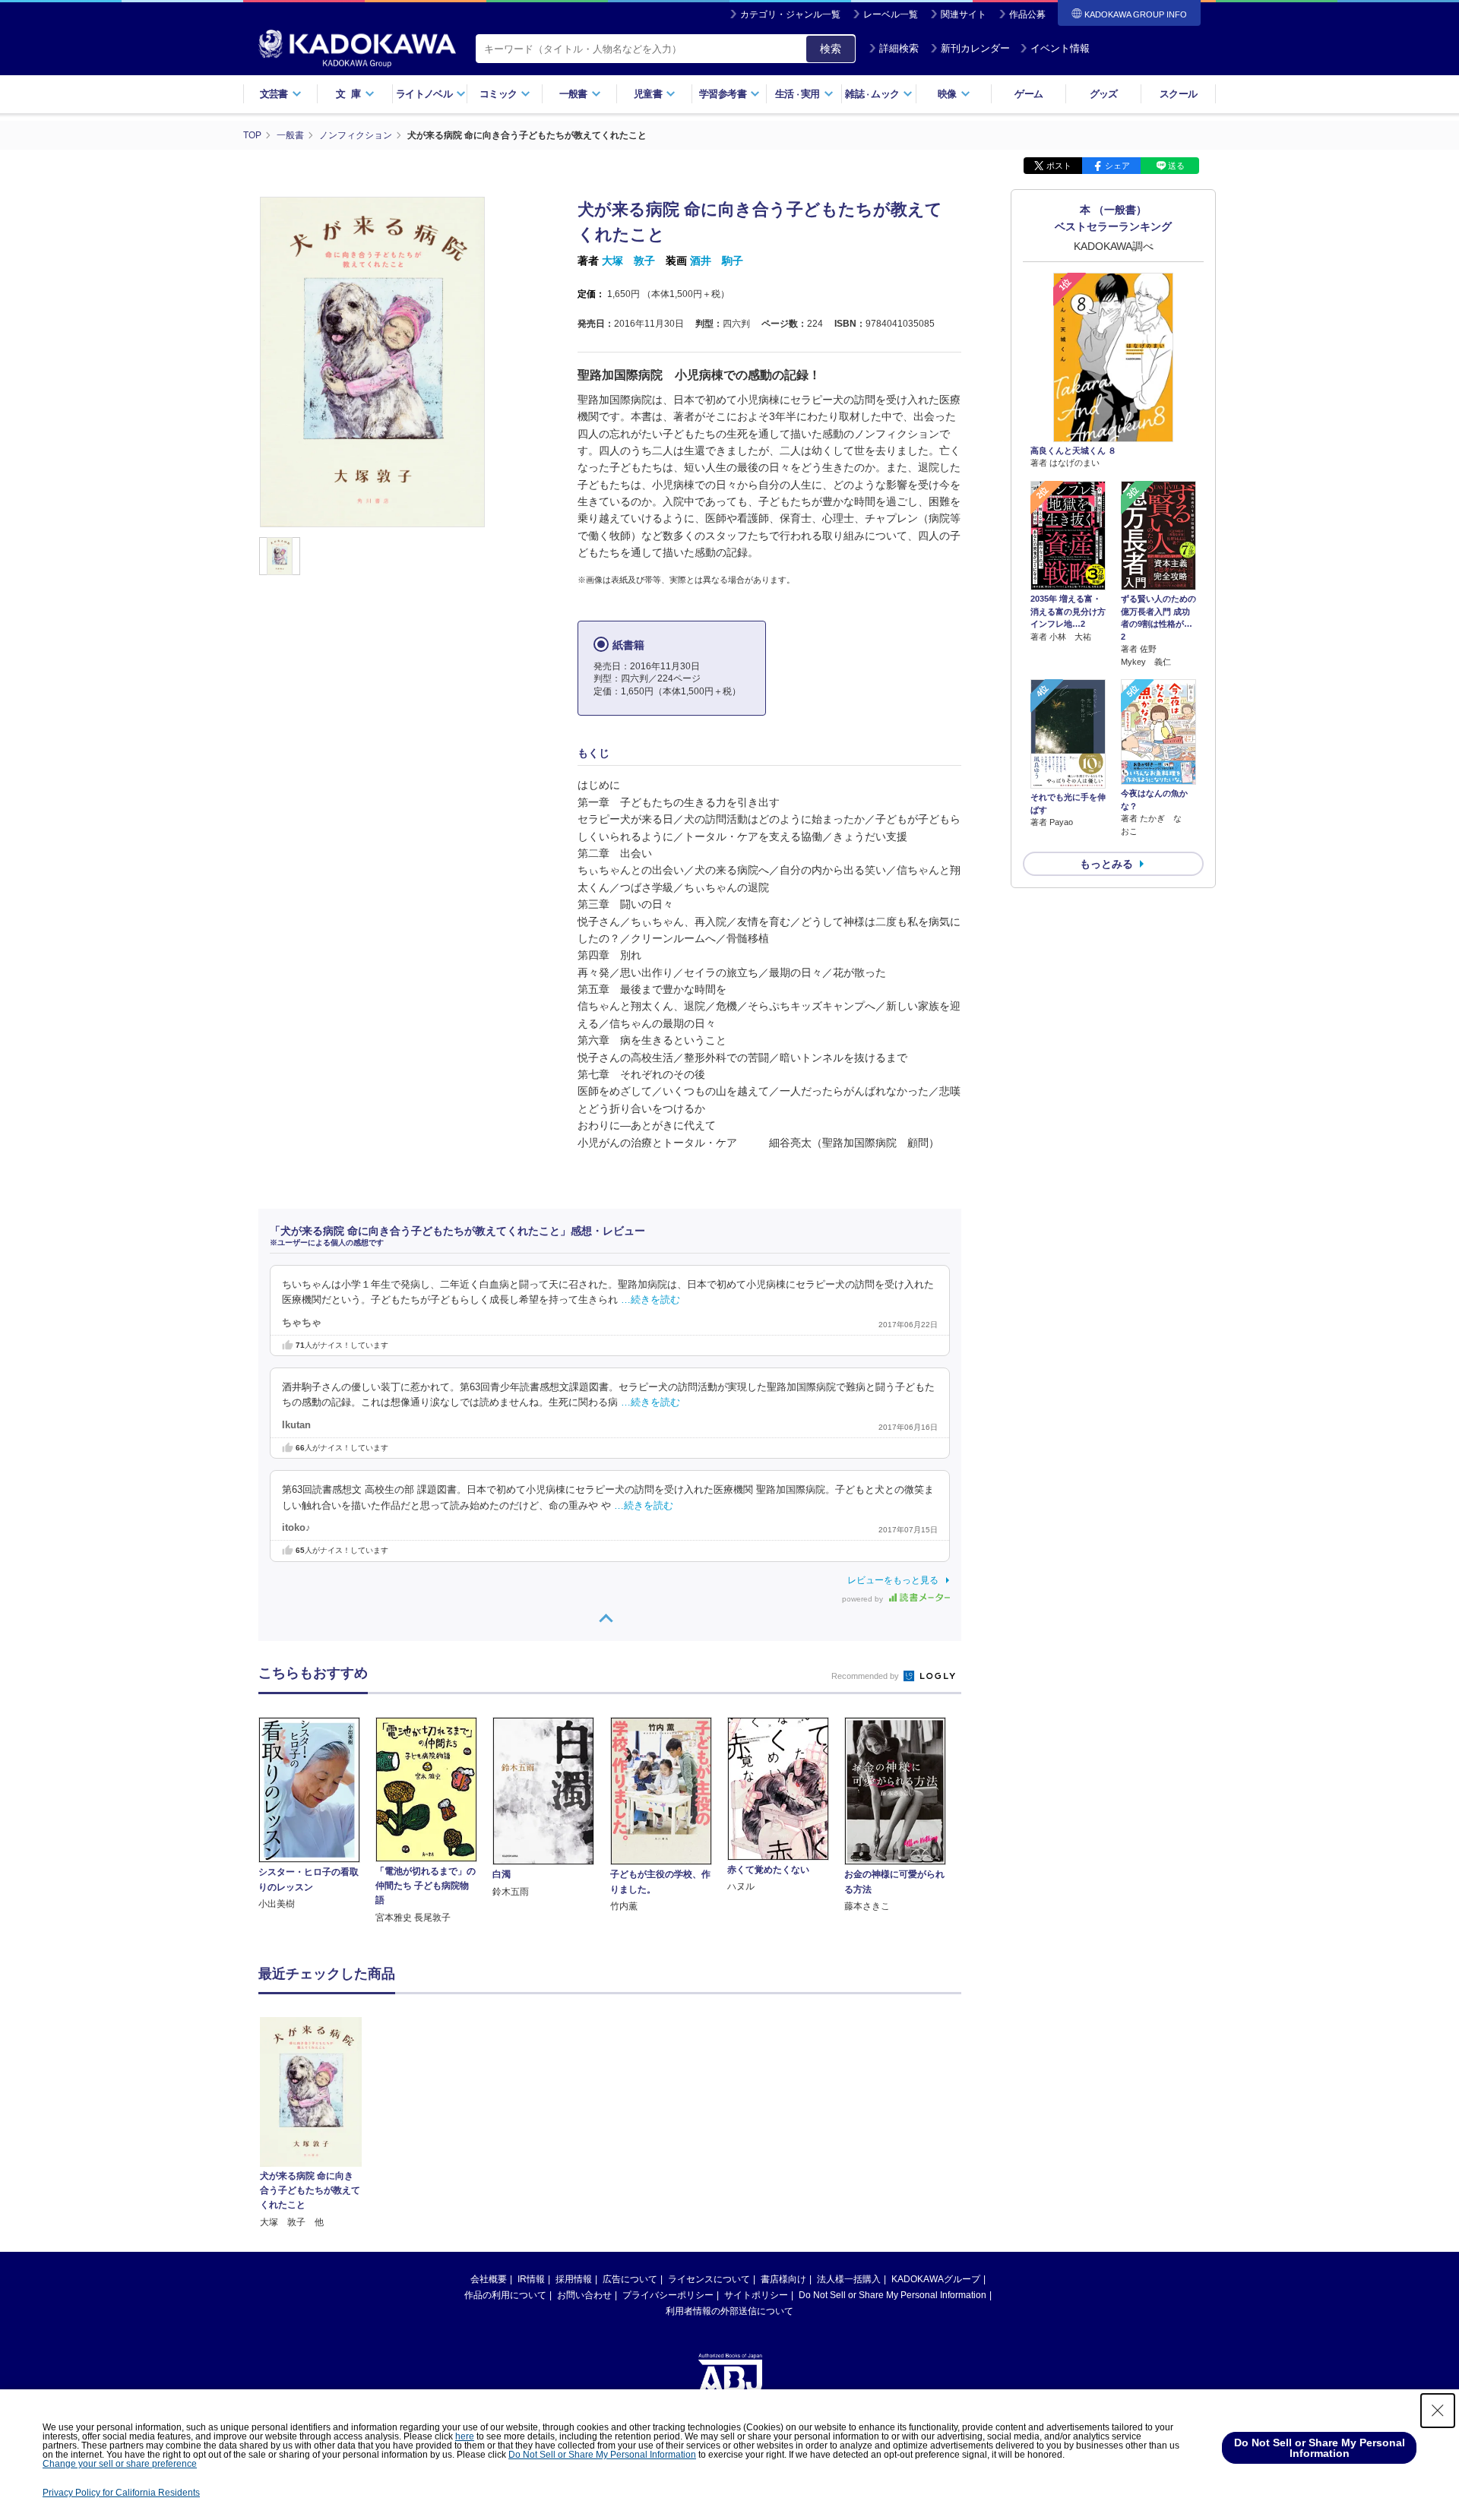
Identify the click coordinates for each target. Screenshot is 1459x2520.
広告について (630, 2279)
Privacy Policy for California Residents (121, 2493)
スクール (1178, 94)
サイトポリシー (756, 2295)
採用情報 (574, 2279)
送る (1176, 166)
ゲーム (1029, 94)
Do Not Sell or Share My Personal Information (892, 2295)
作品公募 (1027, 14)
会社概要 (489, 2279)
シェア (1117, 166)
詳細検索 (899, 48)
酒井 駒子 (717, 261)
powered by (864, 1599)
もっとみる (1106, 864)
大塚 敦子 (628, 261)
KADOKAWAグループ (936, 2279)
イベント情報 (1060, 48)
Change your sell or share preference (120, 2464)
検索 (831, 49)
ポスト (1059, 166)
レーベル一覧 (891, 14)
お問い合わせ (584, 2295)
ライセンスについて (709, 2279)
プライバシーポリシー (668, 2295)
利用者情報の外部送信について (729, 2311)
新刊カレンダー (975, 48)
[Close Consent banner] (1438, 2411)
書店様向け (783, 2279)
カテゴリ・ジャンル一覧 (790, 14)
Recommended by (866, 1676)
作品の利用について (505, 2295)
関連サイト (964, 14)
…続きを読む (650, 1300)
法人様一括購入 (849, 2279)
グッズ (1104, 94)
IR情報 (531, 2279)
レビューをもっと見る (893, 1580)
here (465, 2436)
